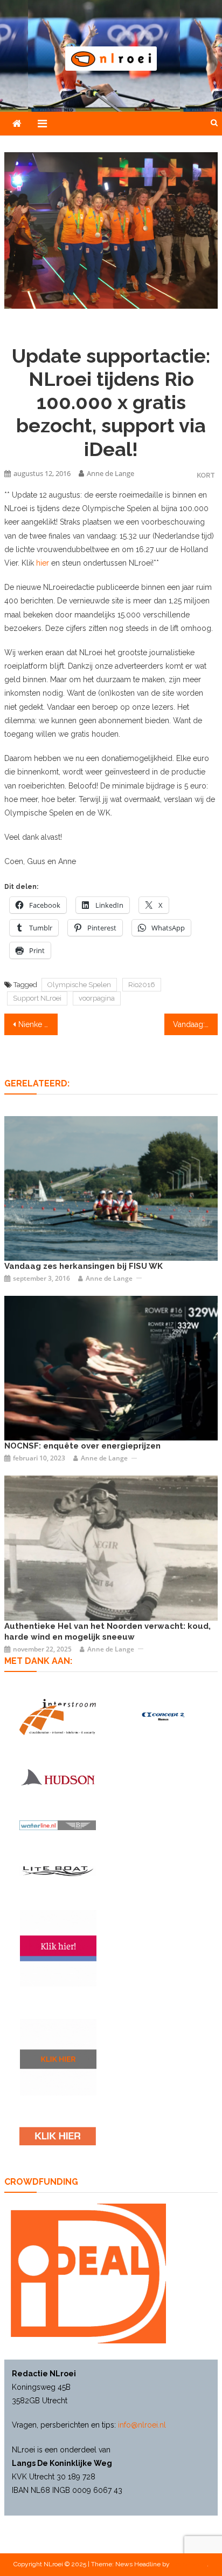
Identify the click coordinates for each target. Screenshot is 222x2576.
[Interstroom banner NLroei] (58, 1717)
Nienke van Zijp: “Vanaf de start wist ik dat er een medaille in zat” (38, 1024)
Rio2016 (142, 985)
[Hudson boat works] (58, 1777)
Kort (206, 475)
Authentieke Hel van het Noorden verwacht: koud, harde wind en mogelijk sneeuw (107, 1632)
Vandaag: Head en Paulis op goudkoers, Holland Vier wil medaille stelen (195, 1024)
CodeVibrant (189, 2564)
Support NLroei (37, 998)
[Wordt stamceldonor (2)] (58, 1948)
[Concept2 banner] (164, 1717)
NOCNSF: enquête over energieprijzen (82, 1446)
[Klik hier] (58, 2057)
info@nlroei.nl (142, 2425)
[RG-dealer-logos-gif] (58, 2136)
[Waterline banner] (58, 1825)
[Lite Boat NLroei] (58, 1871)
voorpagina (97, 998)
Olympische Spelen (79, 985)
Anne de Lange (110, 473)
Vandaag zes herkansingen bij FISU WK (84, 1266)
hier (44, 563)
